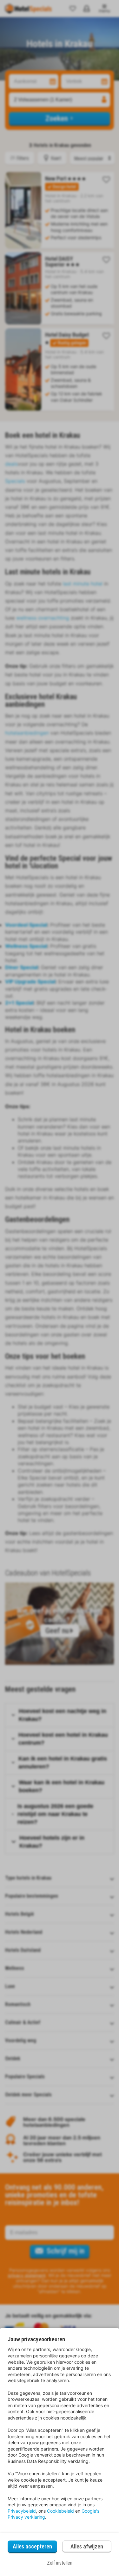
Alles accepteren (32, 2546)
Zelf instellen (60, 2563)
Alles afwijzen (87, 2546)
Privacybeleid (22, 2511)
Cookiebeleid (60, 2511)
